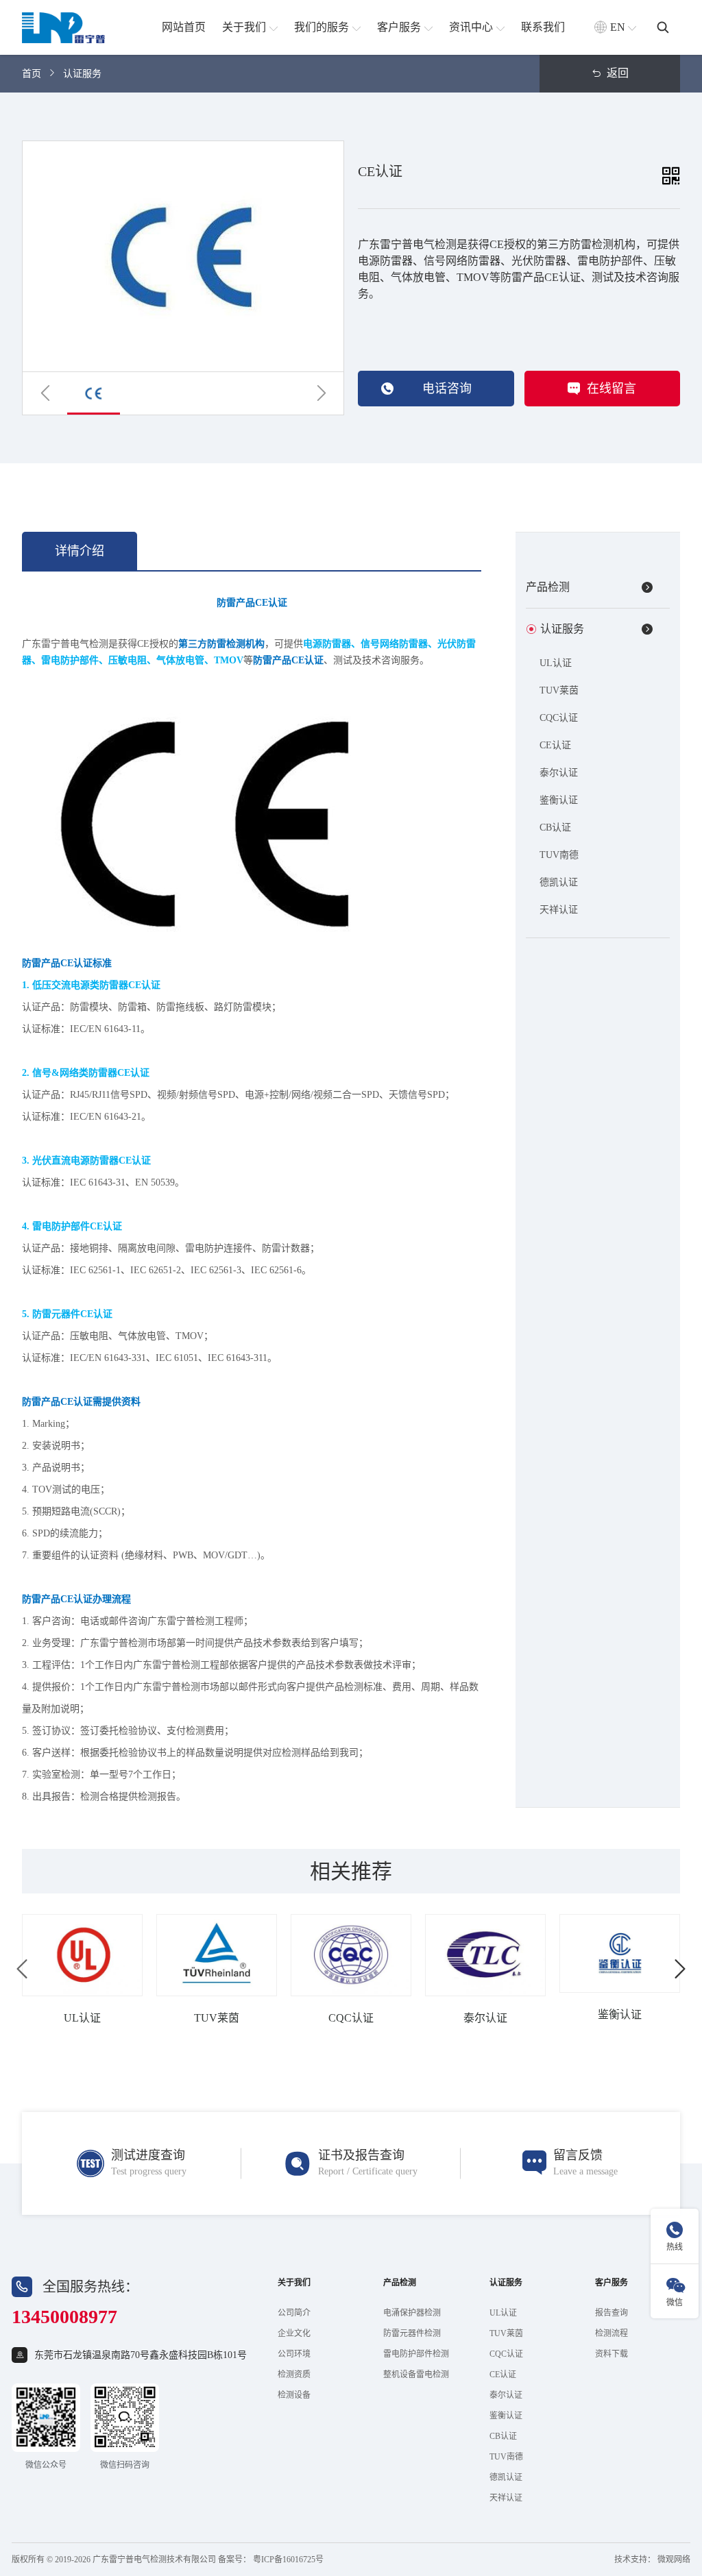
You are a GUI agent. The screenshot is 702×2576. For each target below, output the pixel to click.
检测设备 (294, 2395)
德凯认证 (559, 882)
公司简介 (294, 2313)
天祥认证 (559, 910)
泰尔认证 (559, 773)
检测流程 (612, 2333)
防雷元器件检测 (412, 2333)
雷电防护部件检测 (416, 2354)
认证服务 (82, 74)
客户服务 (612, 2283)
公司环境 (294, 2354)
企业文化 (294, 2333)
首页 (32, 74)
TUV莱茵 (559, 690)
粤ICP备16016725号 (288, 2560)
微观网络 (674, 2560)
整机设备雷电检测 (416, 2375)
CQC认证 (559, 718)
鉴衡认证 (559, 800)
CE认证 (555, 745)
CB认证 (555, 827)
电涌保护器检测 (412, 2313)
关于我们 (294, 2283)
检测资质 (294, 2375)
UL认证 (556, 663)
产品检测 (400, 2283)
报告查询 (612, 2313)
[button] (45, 393)
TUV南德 (559, 855)
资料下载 (612, 2354)
